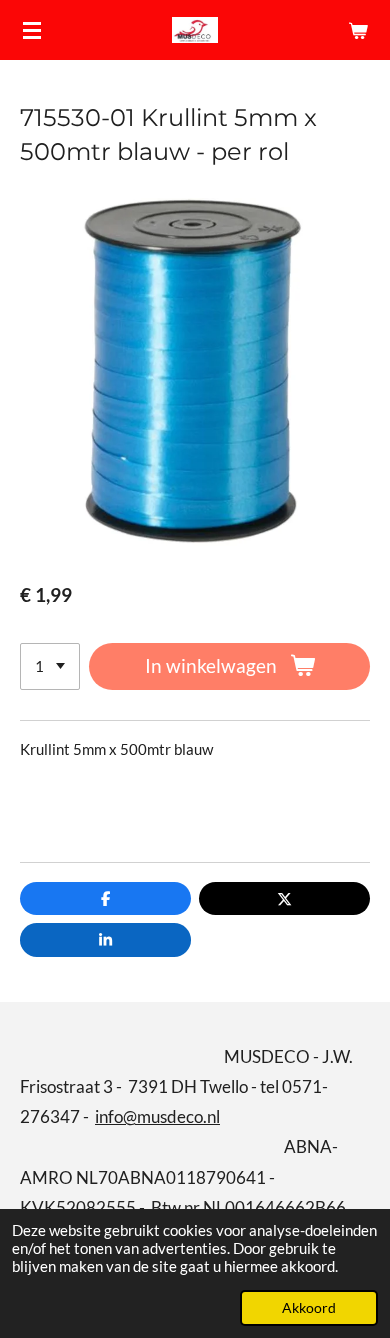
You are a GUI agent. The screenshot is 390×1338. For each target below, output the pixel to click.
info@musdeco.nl (157, 1116)
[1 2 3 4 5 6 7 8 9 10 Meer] (50, 666)
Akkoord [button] (309, 1308)
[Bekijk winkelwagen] (358, 30)
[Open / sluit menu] (32, 30)
